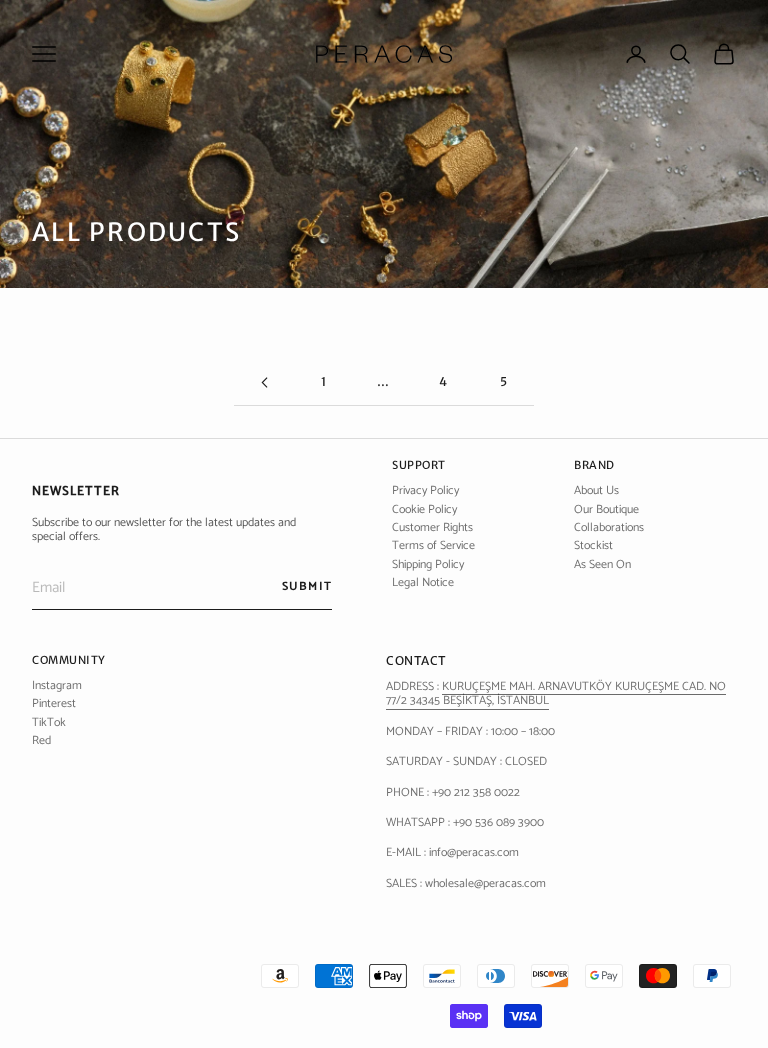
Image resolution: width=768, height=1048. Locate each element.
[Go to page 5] (264, 382)
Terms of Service (433, 545)
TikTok (49, 722)
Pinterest (54, 703)
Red (41, 740)
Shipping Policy (428, 564)
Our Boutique (606, 509)
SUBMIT (307, 586)
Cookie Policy (424, 509)
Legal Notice (423, 582)
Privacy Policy (425, 490)
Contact (416, 660)
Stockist (593, 545)
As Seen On (602, 564)
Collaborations (609, 527)
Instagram (57, 685)
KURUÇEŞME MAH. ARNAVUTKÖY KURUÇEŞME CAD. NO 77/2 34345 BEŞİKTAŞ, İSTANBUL (556, 693)
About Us (596, 490)
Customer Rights (432, 527)
